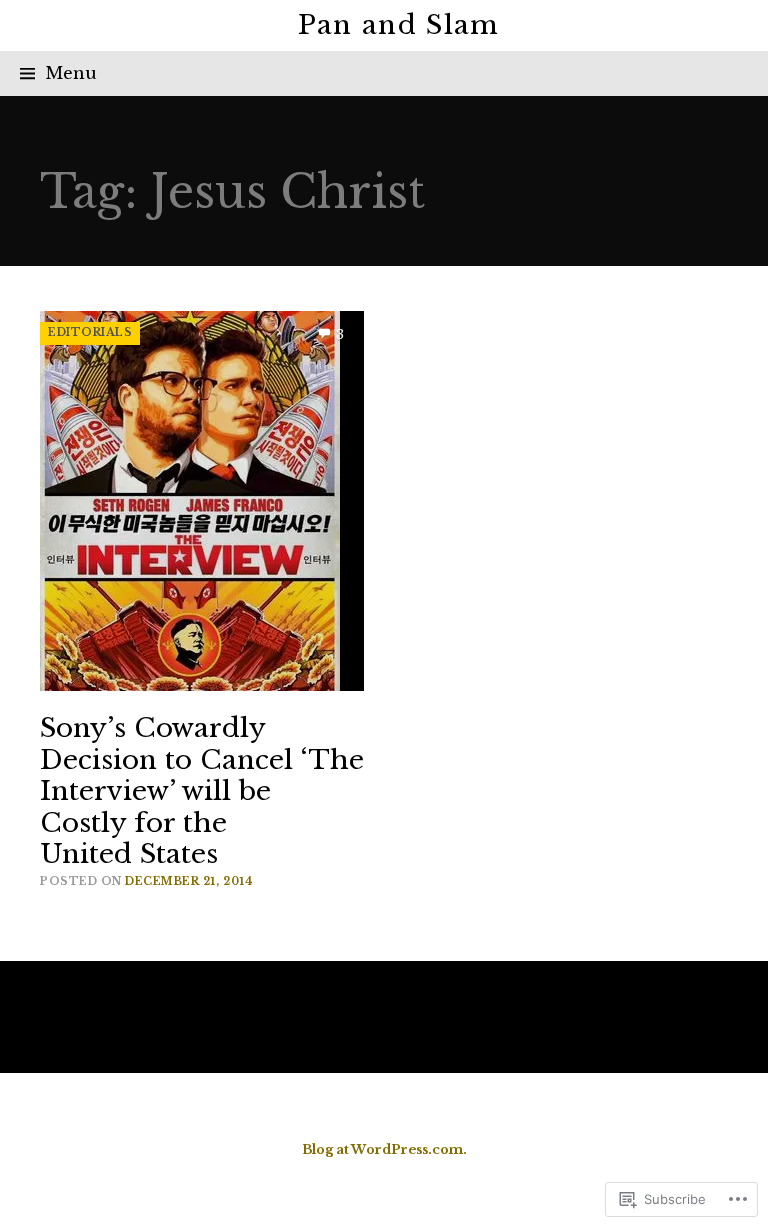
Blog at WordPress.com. (384, 1149)
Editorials (90, 332)
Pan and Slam (399, 25)
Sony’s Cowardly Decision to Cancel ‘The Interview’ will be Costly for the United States (202, 791)
